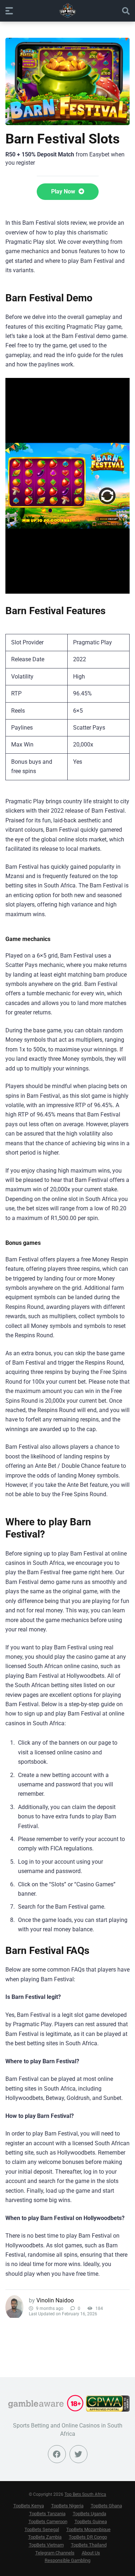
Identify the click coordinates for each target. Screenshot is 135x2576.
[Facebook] (57, 2454)
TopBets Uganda (89, 2514)
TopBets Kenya (29, 2506)
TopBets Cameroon (48, 2522)
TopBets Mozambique (88, 2529)
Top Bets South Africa (85, 2494)
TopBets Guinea (91, 2522)
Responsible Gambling (67, 2560)
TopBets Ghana (106, 2506)
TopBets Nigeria (67, 2506)
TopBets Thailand (89, 2545)
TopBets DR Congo (88, 2537)
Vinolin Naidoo (55, 2300)
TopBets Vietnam (46, 2545)
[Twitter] (78, 2454)
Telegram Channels (55, 2553)
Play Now (64, 191)
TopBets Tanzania (47, 2514)
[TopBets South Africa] (68, 10)
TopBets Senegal (42, 2529)
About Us (91, 2553)
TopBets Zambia (45, 2537)
